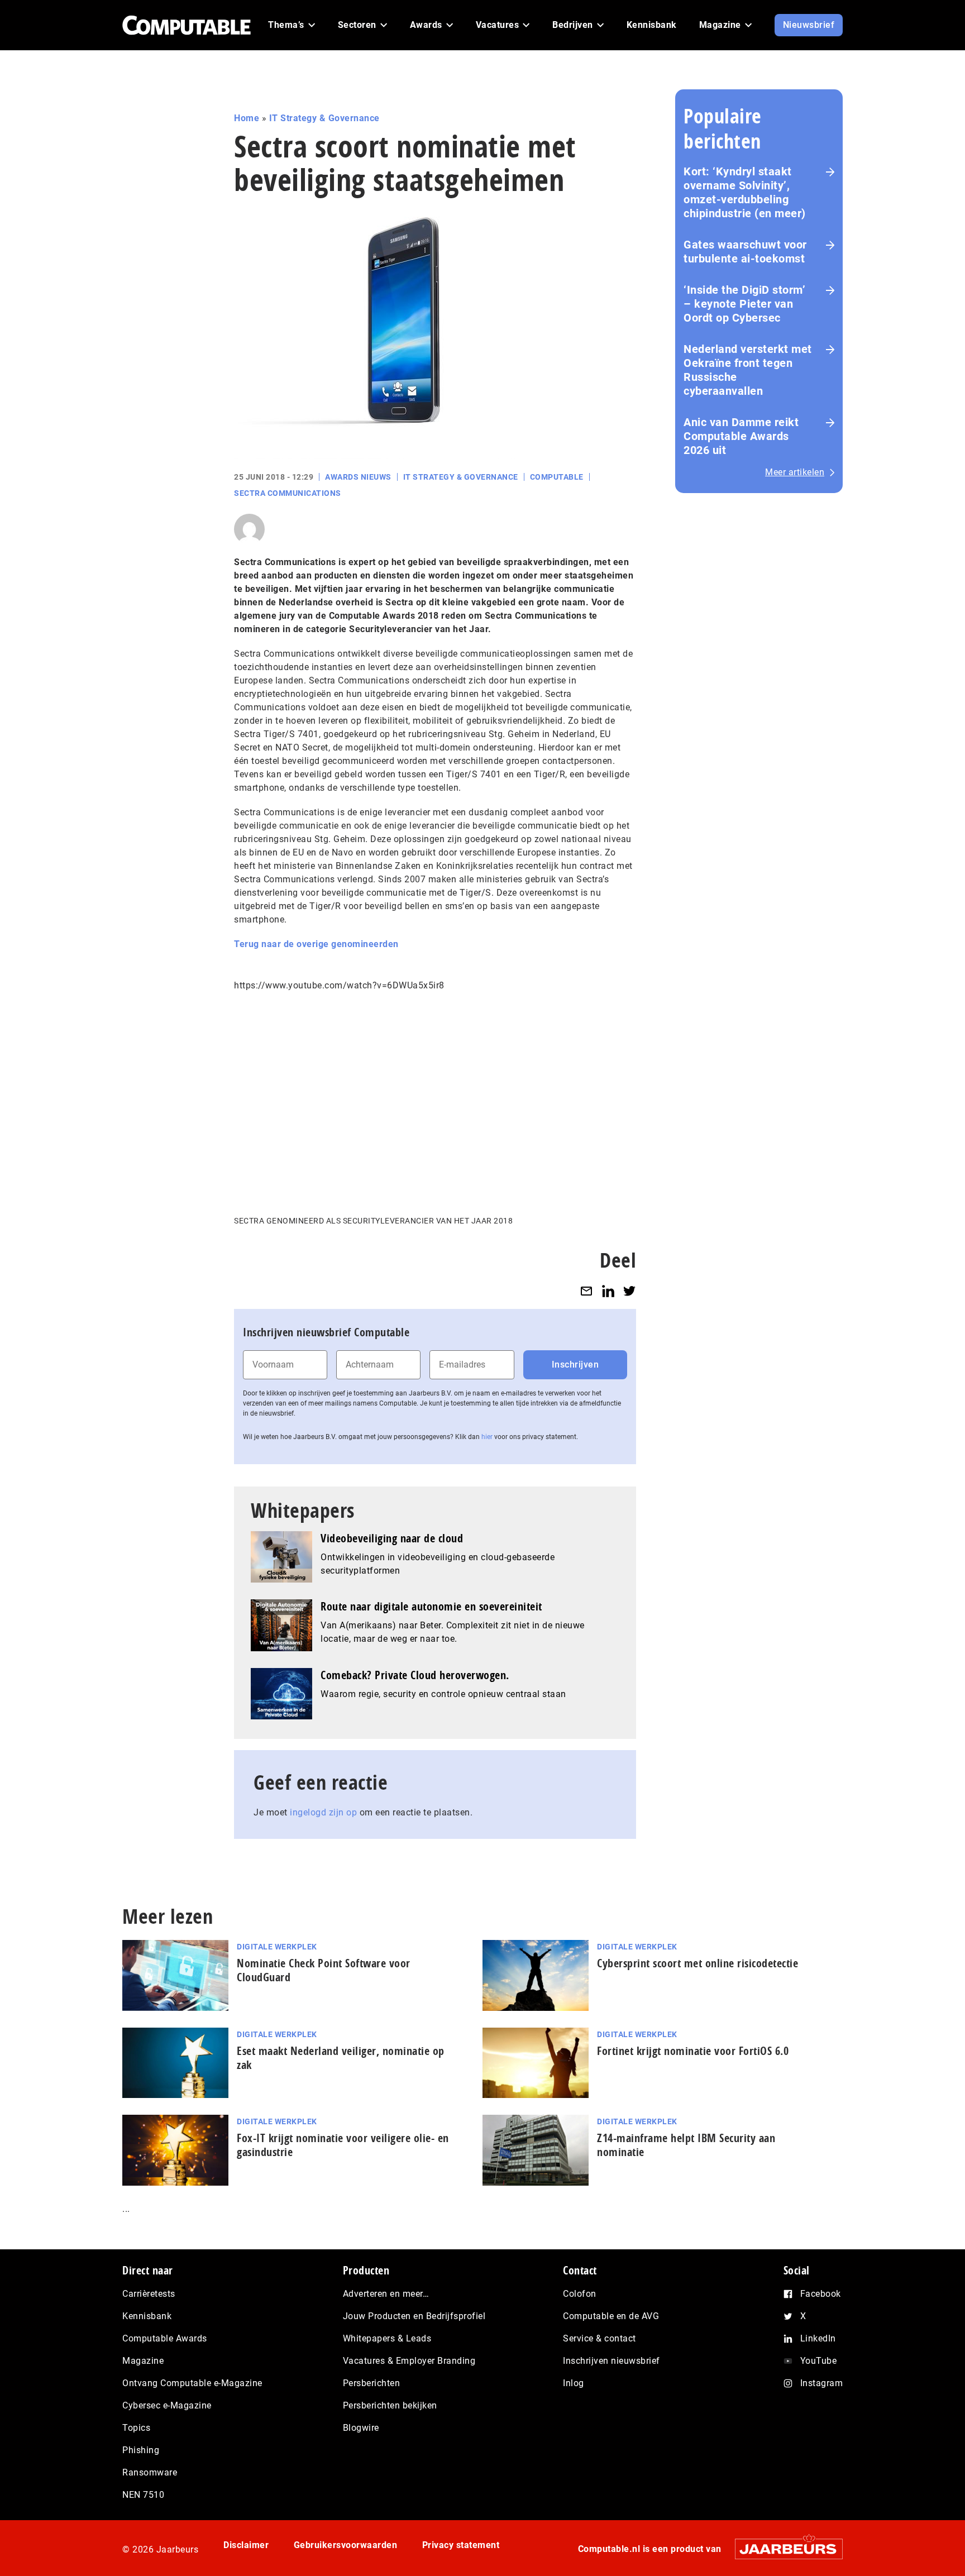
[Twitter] (629, 1291)
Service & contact (599, 2338)
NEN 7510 (143, 2495)
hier (487, 1437)
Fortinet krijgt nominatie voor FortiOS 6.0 (693, 2051)
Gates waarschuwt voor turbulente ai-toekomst (745, 252)
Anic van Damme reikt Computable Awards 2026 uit (741, 436)
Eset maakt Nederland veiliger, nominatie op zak (341, 2058)
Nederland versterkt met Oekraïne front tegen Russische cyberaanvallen (748, 370)
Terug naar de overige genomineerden (316, 944)
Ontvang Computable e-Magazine (192, 2383)
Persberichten (372, 2383)
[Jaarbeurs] (783, 2549)
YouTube (819, 2361)
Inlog (574, 2383)
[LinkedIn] (608, 1291)
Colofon (580, 2294)
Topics (136, 2428)
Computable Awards (165, 2338)
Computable (557, 477)
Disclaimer (246, 2545)
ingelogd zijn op (323, 1812)
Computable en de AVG (611, 2316)
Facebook (821, 2294)
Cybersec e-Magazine (167, 2405)
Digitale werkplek (277, 1947)
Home (247, 118)
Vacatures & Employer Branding (409, 2361)
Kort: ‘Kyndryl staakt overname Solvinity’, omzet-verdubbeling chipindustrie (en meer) (745, 192)
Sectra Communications (288, 493)
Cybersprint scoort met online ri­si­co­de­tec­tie (698, 1963)
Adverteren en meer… (386, 2294)
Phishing (141, 2450)
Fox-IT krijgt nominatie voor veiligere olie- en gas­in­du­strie (343, 2145)
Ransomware (150, 2472)
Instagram (822, 2383)
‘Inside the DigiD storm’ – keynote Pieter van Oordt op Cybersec (744, 304)
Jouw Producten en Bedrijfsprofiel (414, 2316)
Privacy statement (461, 2545)
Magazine (143, 2361)
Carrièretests (149, 2294)
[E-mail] (586, 1291)
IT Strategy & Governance (324, 118)
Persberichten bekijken (390, 2405)
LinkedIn (818, 2338)
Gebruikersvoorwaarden (346, 2545)
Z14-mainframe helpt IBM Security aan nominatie (686, 2145)
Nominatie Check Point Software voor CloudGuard (324, 1970)
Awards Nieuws (358, 477)
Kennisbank (147, 2316)
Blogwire (361, 2428)
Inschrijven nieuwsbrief (612, 2361)
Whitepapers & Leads (387, 2338)
